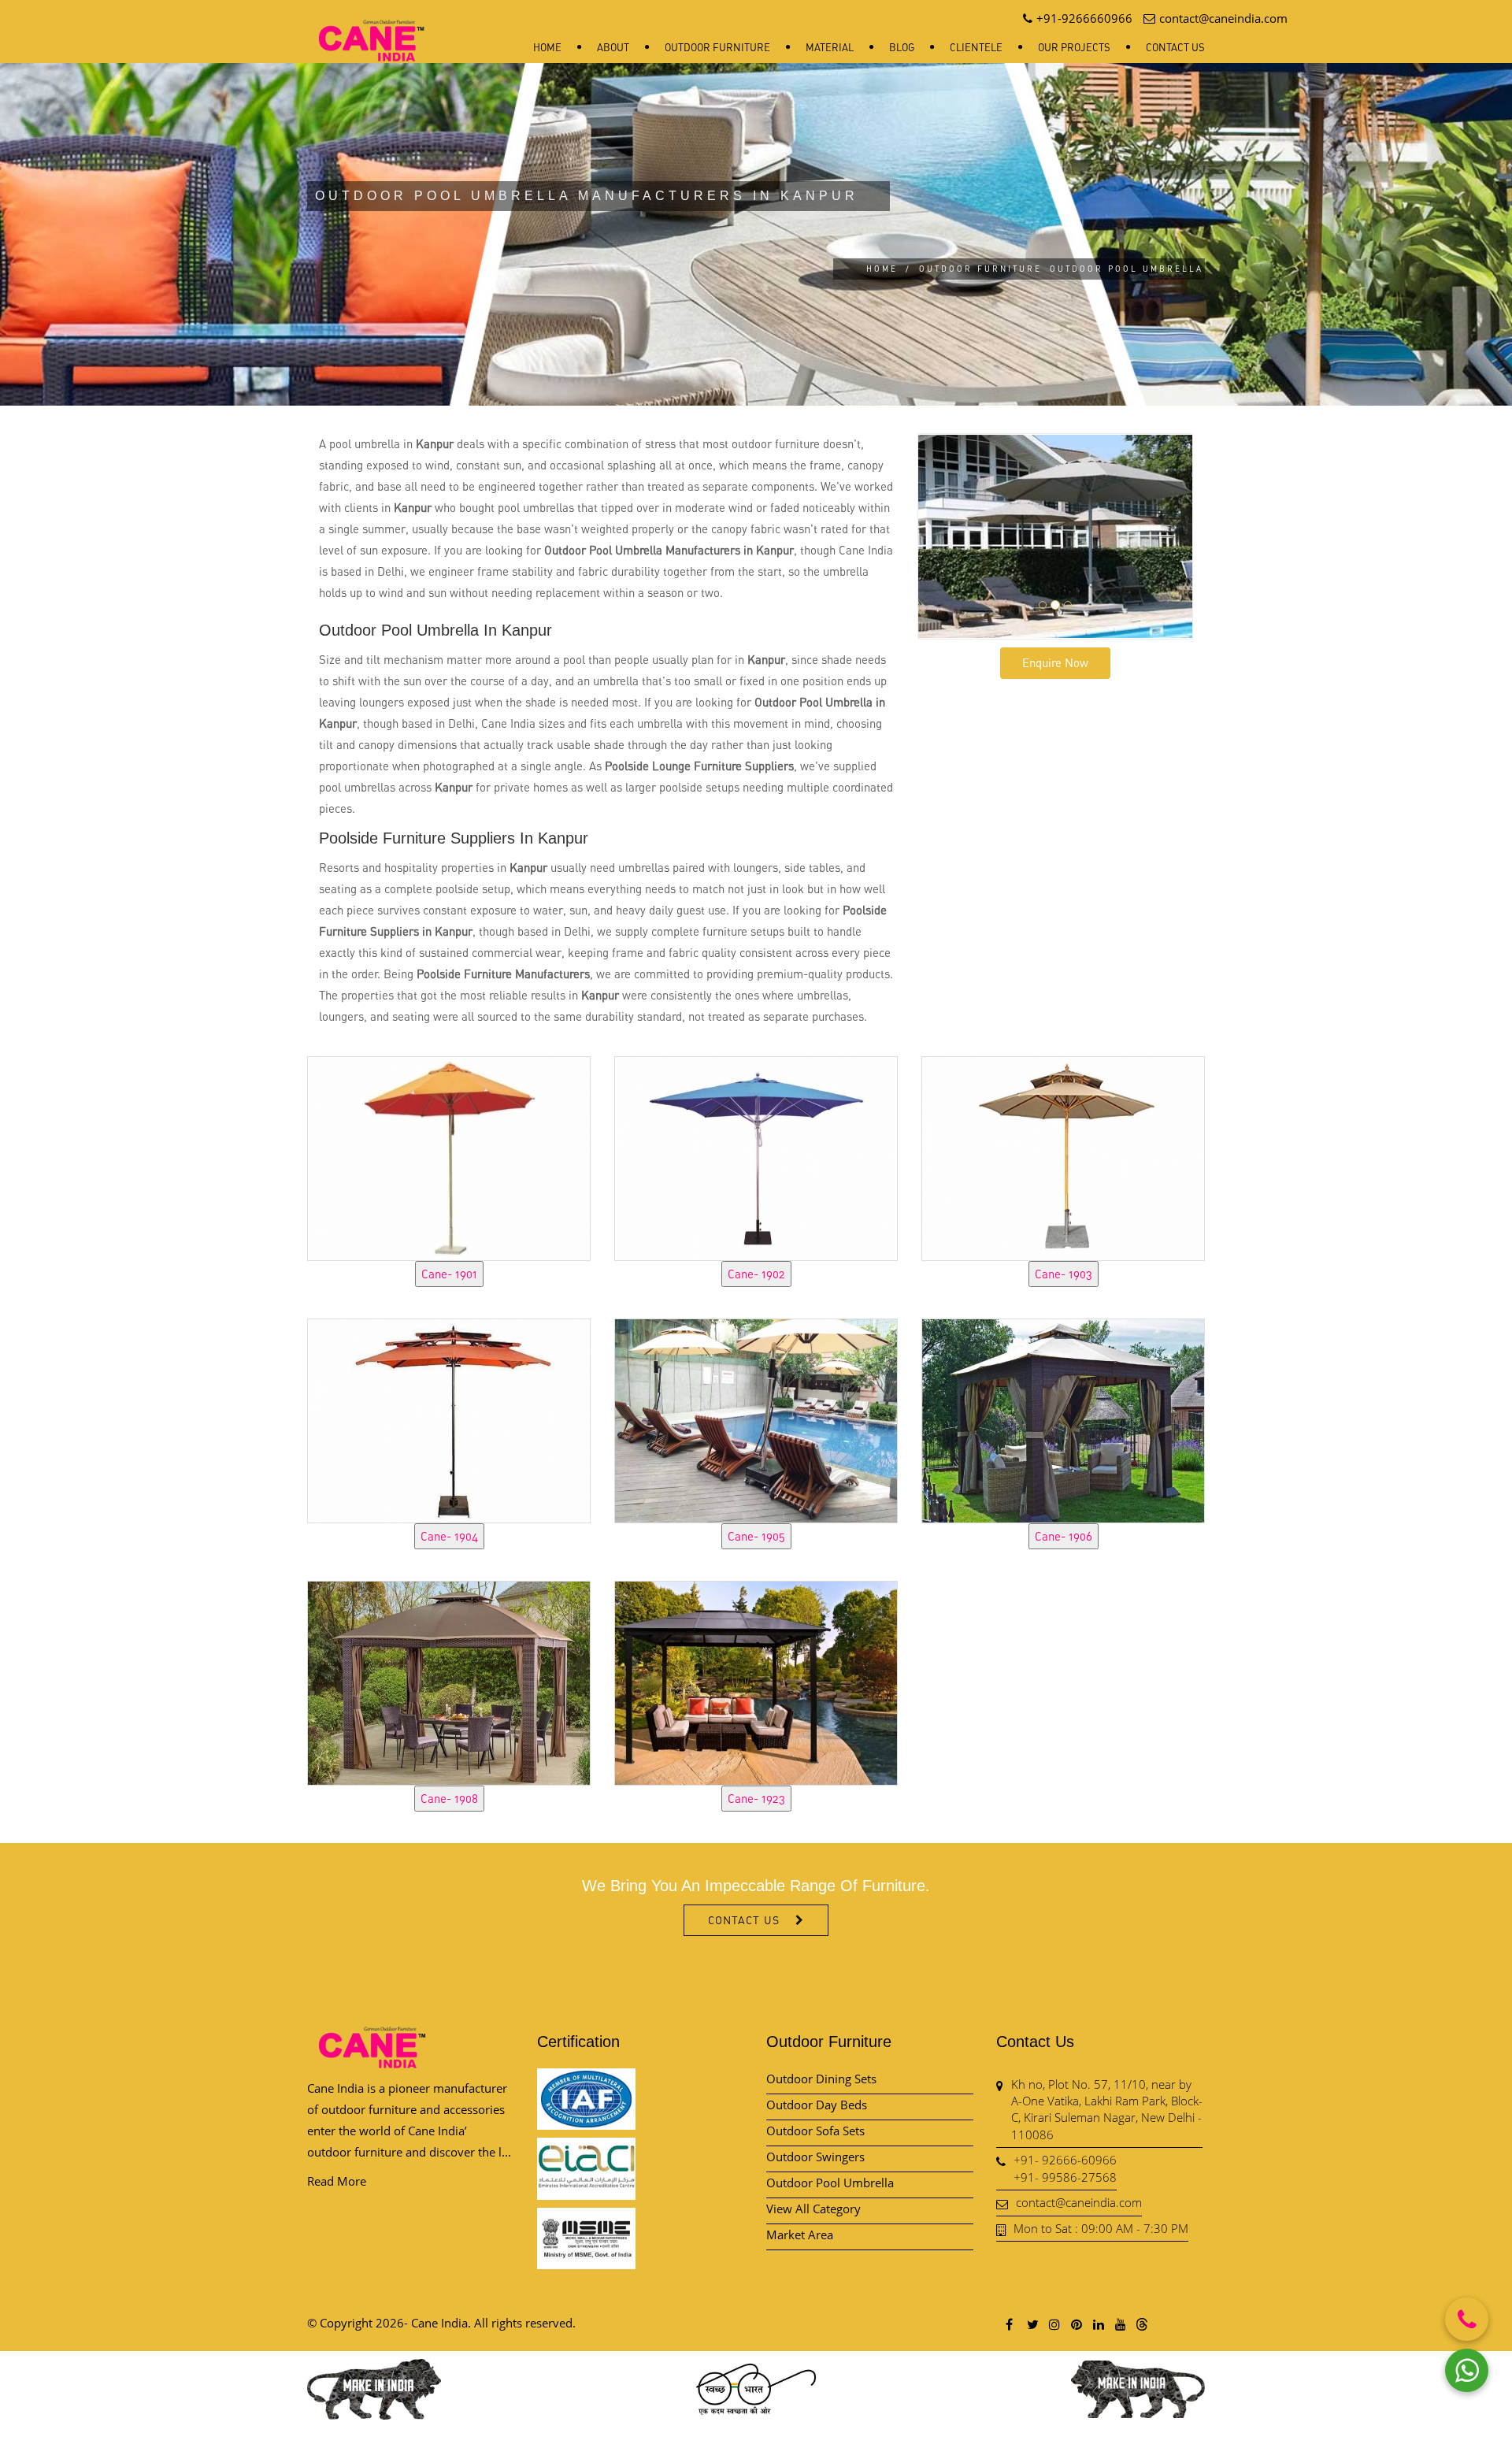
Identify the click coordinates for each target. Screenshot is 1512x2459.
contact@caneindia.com (1079, 2202)
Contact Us (1175, 47)
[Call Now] (1467, 2319)
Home (547, 47)
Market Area (800, 2235)
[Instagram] (1054, 2324)
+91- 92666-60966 (1065, 2160)
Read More (337, 2181)
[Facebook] (1010, 2324)
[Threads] (1142, 2324)
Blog (902, 47)
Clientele (976, 47)
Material (830, 47)
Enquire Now (1055, 662)
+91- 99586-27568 (1065, 2177)
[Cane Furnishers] (372, 28)
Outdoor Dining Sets (821, 2079)
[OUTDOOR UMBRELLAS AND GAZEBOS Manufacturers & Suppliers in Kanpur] (449, 1156)
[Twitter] (1032, 2324)
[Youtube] (1120, 2324)
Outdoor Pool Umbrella (830, 2183)
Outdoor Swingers (815, 2157)
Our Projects (1074, 47)
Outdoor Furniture (717, 47)
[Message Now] (1467, 2370)
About (613, 47)
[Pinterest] (1076, 2324)
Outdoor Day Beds (817, 2105)
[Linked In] (1098, 2324)
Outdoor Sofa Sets (815, 2131)
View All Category (813, 2209)
